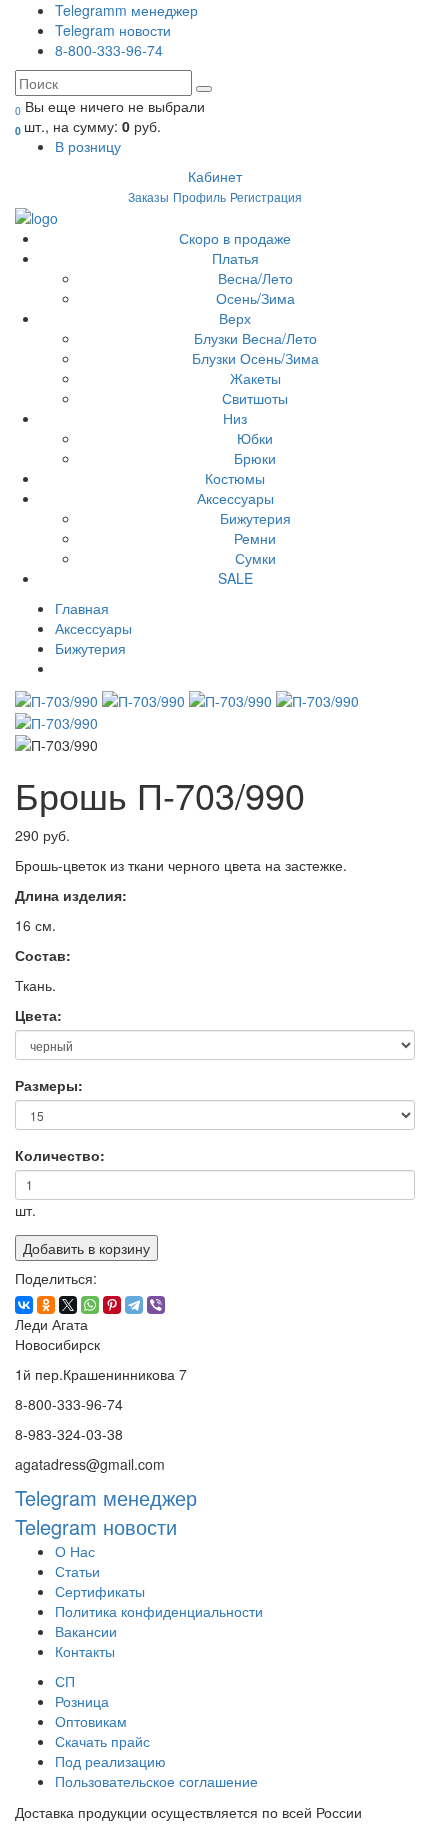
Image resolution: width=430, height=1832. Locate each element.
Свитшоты (255, 398)
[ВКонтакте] (24, 1305)
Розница (82, 1701)
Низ (235, 418)
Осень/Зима (255, 298)
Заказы (148, 196)
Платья (235, 258)
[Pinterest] (112, 1305)
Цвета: (38, 1015)
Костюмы (235, 478)
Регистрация (266, 196)
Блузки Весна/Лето (255, 338)
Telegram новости (113, 30)
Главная (82, 608)
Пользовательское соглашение (156, 1781)
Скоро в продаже (235, 238)
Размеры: (49, 1085)
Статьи (77, 1571)
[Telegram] (134, 1305)
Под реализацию (110, 1761)
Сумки (255, 558)
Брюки (255, 458)
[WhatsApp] (90, 1305)
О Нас (75, 1551)
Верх (235, 318)
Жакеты (255, 378)
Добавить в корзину (86, 1248)
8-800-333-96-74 (109, 50)
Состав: (43, 950)
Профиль (199, 196)
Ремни (255, 538)
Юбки (255, 438)
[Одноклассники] (46, 1305)
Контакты (85, 1651)
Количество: (60, 1155)
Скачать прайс (102, 1741)
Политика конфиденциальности (159, 1611)
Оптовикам (91, 1721)
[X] (68, 1305)
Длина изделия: (71, 890)
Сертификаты (100, 1591)
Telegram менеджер (106, 1497)
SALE (235, 578)
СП (65, 1681)
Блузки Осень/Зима (255, 358)
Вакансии (86, 1631)
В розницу (88, 146)
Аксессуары (235, 498)
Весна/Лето (255, 278)
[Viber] (156, 1305)
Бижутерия (255, 518)
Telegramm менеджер (126, 10)
